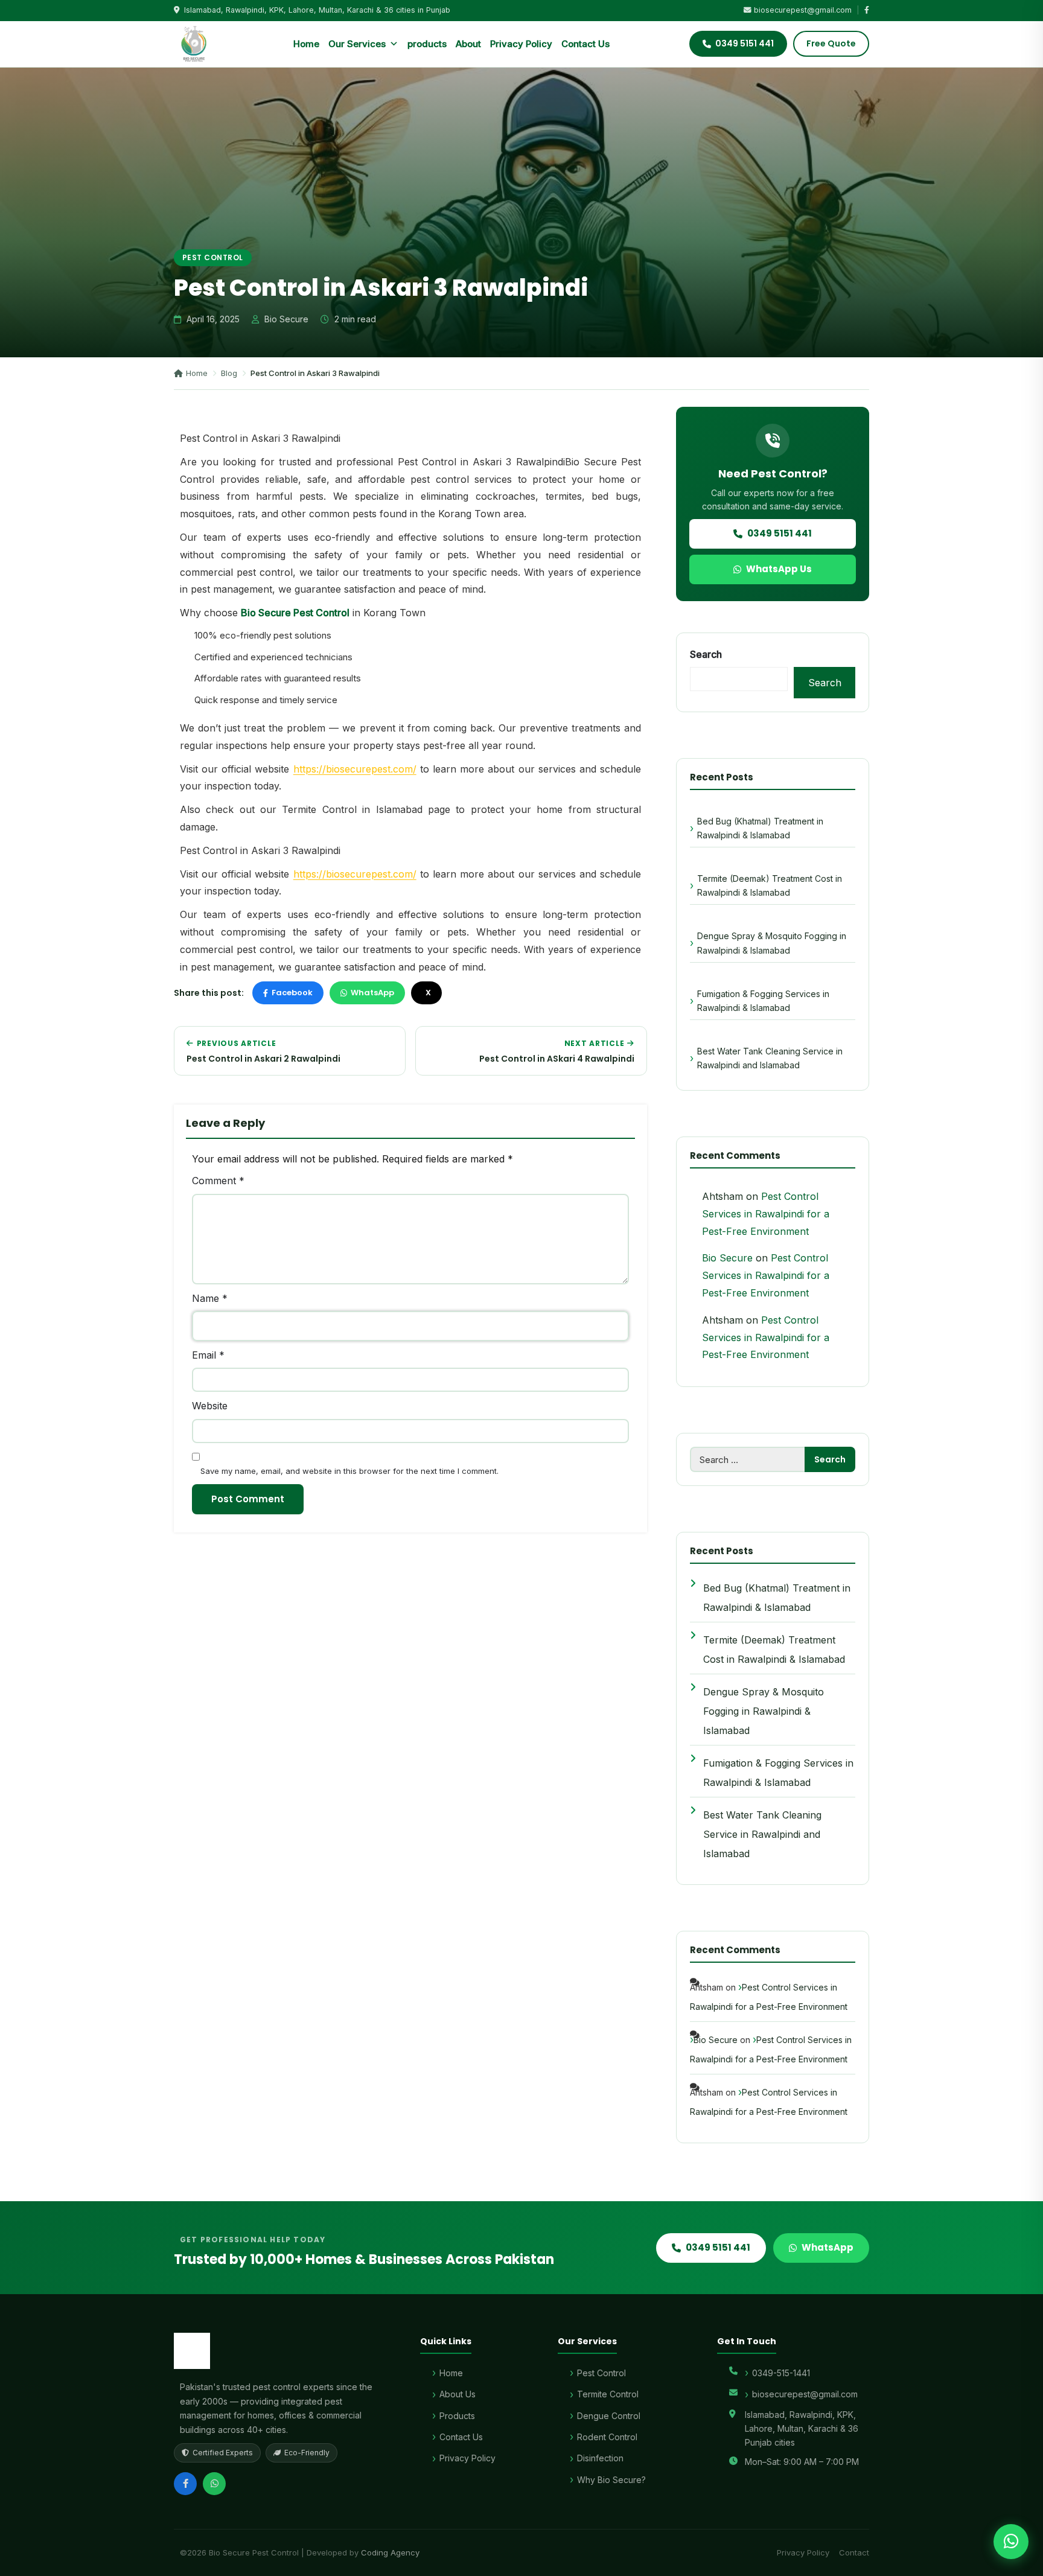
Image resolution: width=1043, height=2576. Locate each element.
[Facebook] (185, 2484)
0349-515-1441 (781, 2373)
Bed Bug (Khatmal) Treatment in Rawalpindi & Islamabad (760, 828)
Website (210, 1406)
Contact (854, 2552)
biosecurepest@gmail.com (803, 10)
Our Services (357, 44)
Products (457, 2416)
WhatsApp (372, 993)
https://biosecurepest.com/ (355, 769)
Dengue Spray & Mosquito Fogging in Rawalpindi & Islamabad (772, 943)
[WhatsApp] (214, 2484)
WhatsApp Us (779, 569)
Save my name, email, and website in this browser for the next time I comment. (349, 1471)
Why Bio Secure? (611, 2480)
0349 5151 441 (780, 533)
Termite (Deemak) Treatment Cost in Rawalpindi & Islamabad (770, 885)
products (427, 44)
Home (306, 44)
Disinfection (600, 2458)
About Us (458, 2394)
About (468, 44)
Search (706, 654)
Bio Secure (727, 1258)
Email (208, 1355)
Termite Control (608, 2394)
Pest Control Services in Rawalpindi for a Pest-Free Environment (766, 1214)
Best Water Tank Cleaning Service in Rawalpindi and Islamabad (770, 1058)
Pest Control (213, 257)
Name (210, 1298)
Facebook (292, 993)
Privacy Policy (521, 44)
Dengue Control (609, 2416)
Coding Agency (390, 2552)
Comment (218, 1181)
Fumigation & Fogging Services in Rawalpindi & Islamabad (763, 1001)
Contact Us (585, 44)
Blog (229, 373)
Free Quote (831, 43)
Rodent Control (607, 2437)
